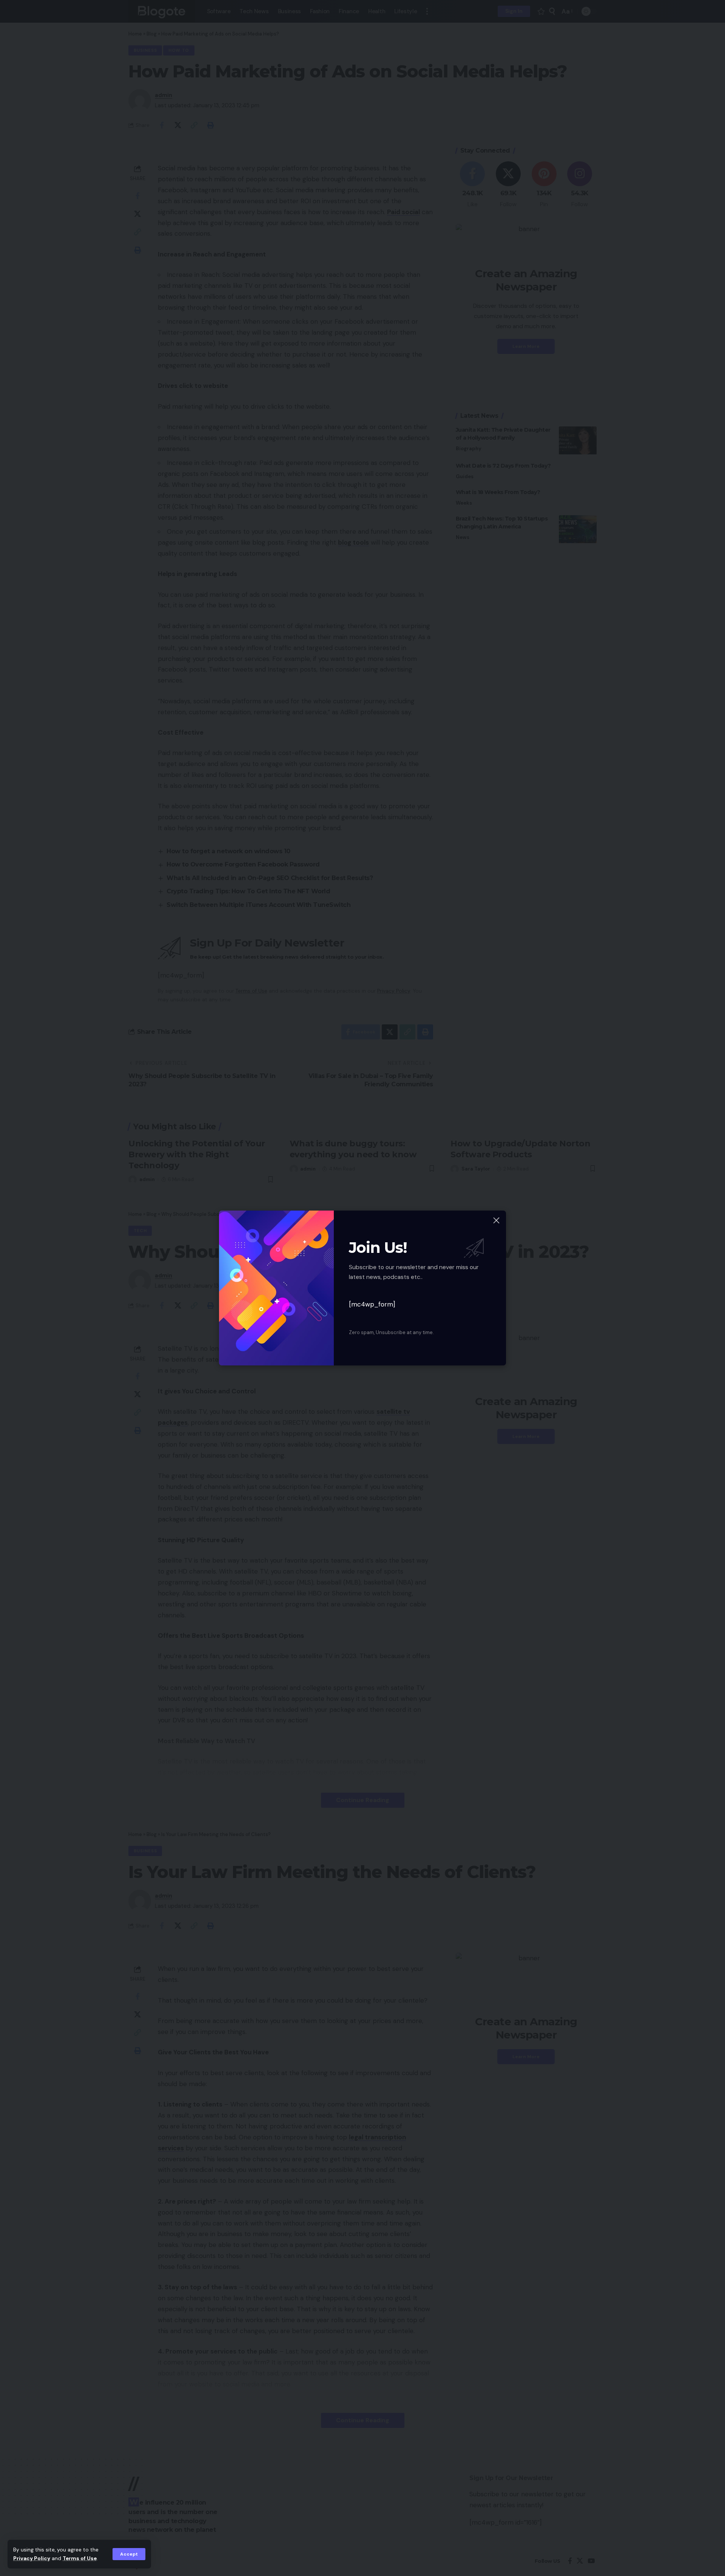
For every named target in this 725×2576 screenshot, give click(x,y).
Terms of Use (80, 2558)
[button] (129, 2554)
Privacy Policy (32, 2558)
